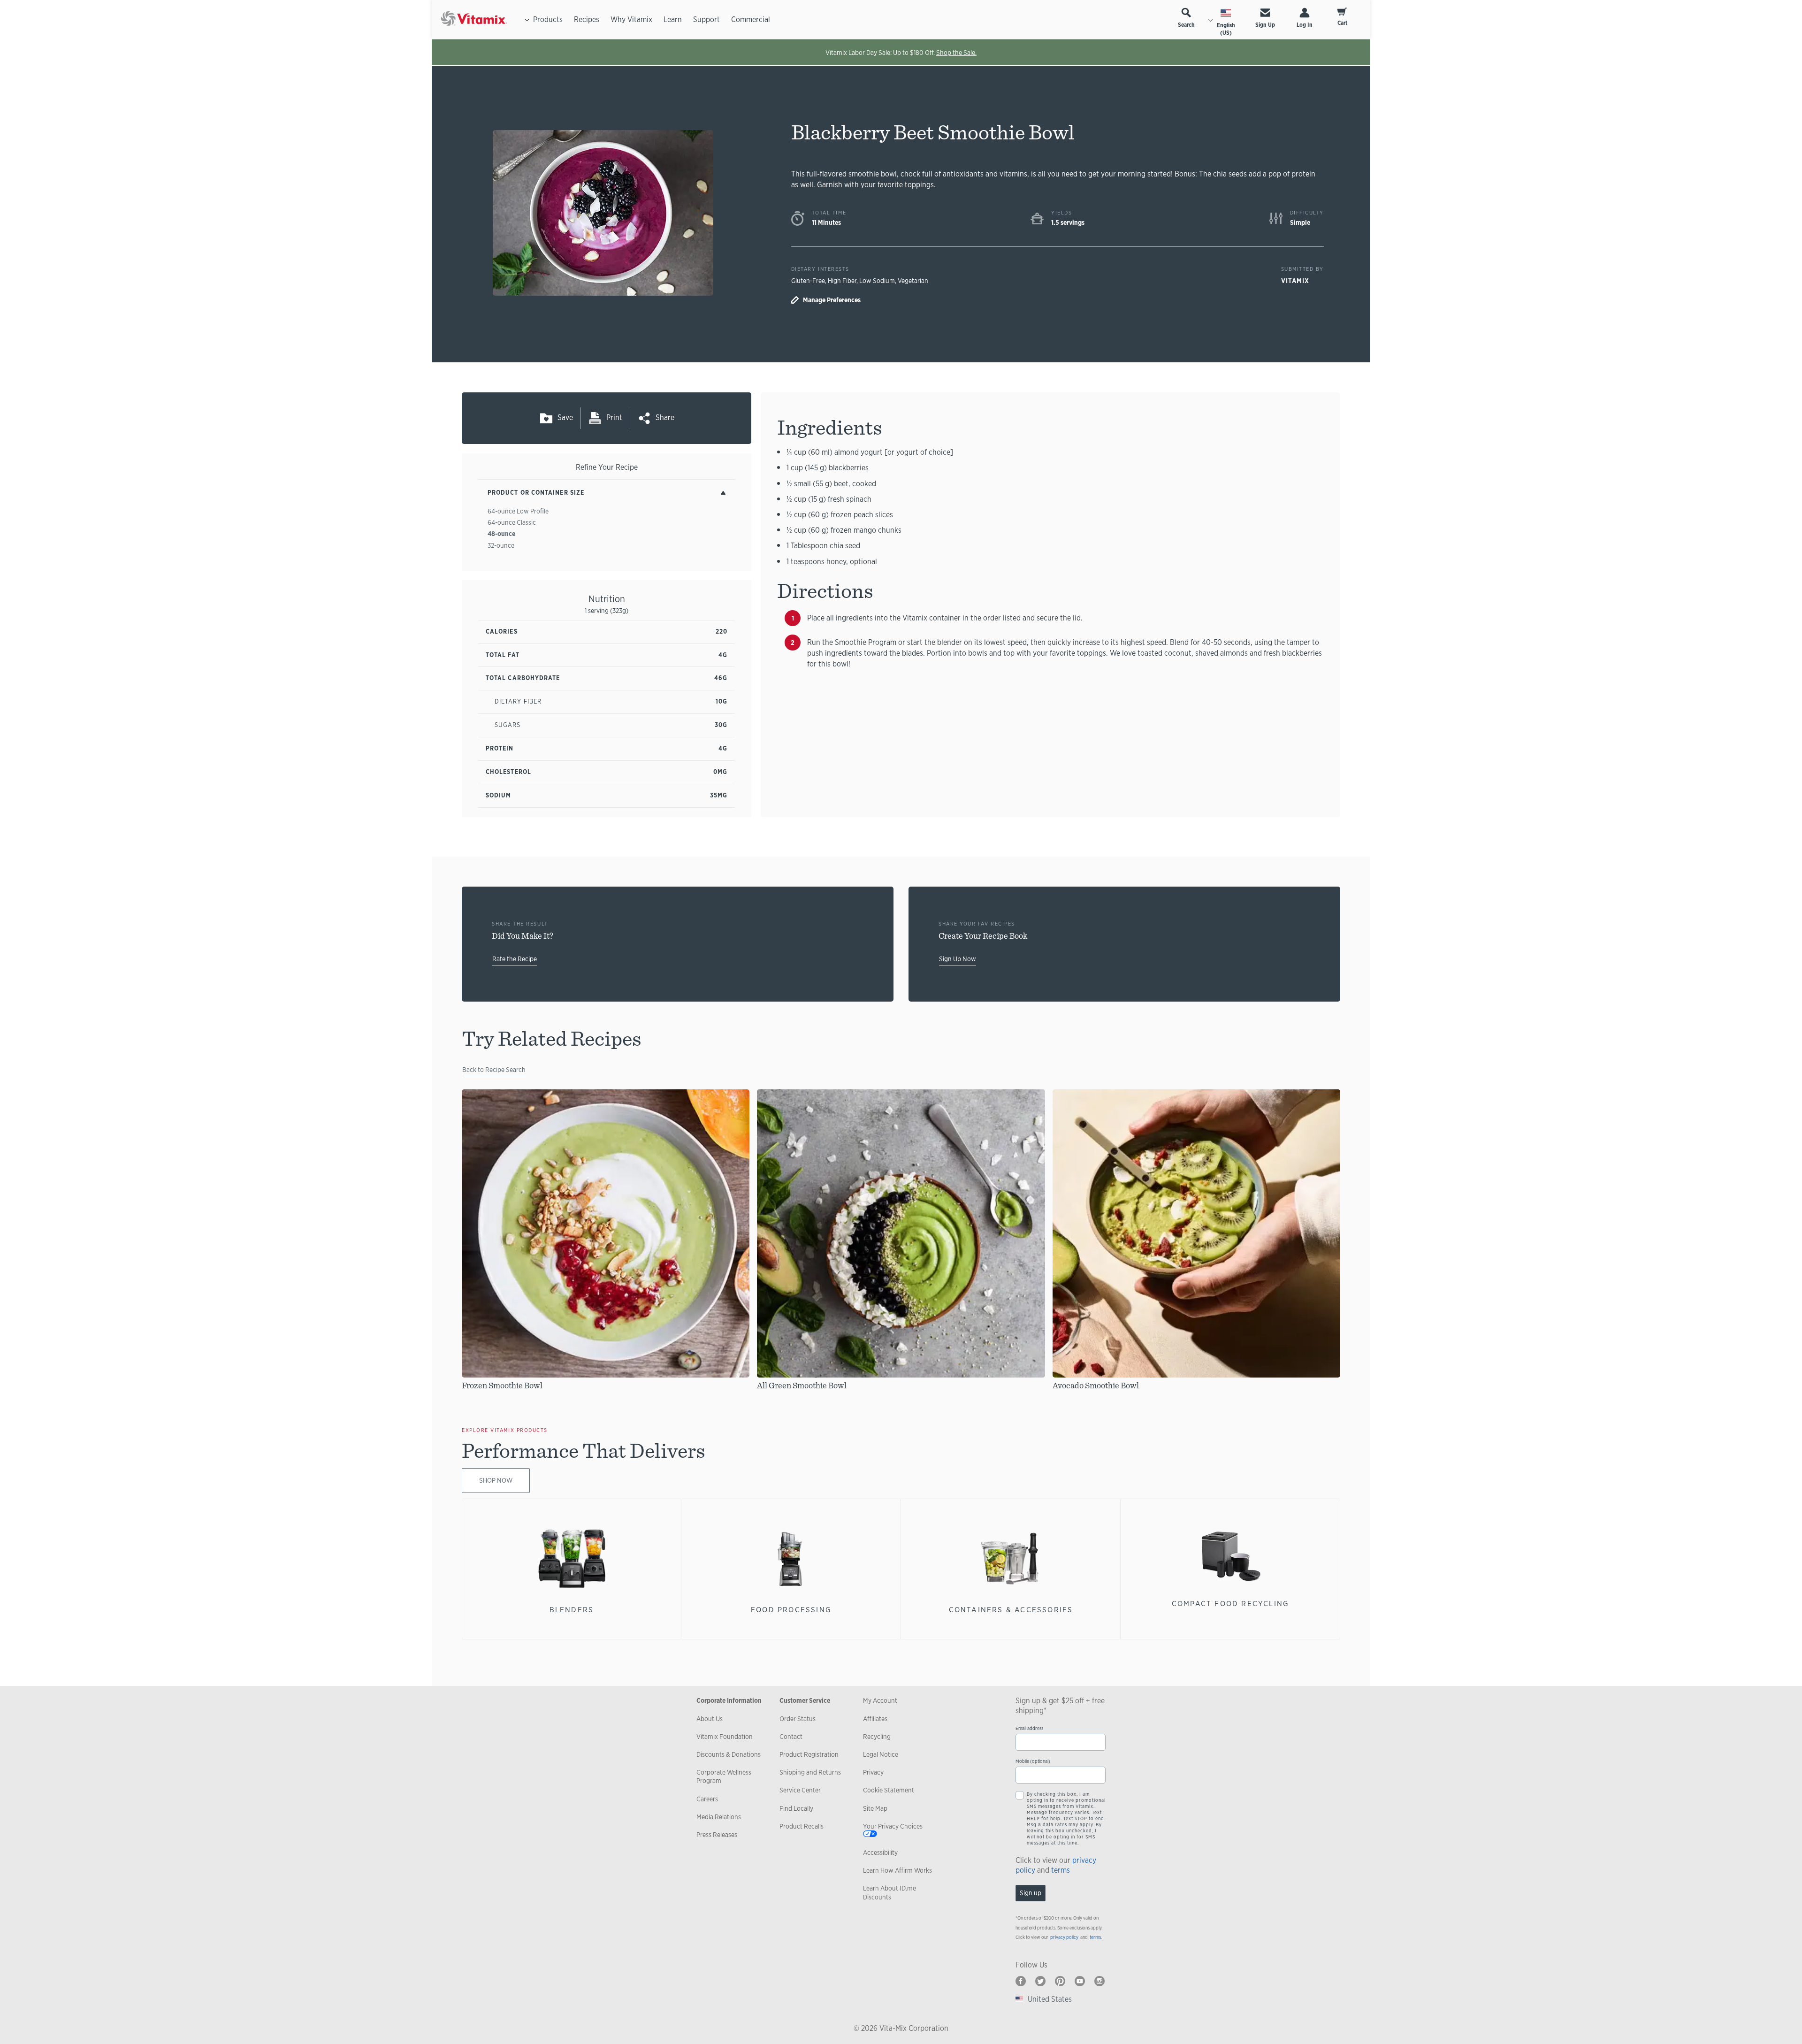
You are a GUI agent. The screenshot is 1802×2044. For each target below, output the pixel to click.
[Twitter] (1040, 1981)
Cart (1342, 23)
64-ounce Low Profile (518, 511)
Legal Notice (881, 1754)
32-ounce (501, 545)
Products (548, 19)
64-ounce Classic (512, 522)
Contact (791, 1737)
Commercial (751, 19)
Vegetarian (913, 281)
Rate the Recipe (515, 959)
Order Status (798, 1719)
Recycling (877, 1737)
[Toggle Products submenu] (527, 20)
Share (665, 417)
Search (1186, 25)
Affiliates (875, 1719)
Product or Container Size (536, 493)
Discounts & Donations (729, 1754)
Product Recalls (802, 1826)
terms (1061, 1870)
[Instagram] (1100, 1981)
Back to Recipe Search (494, 1070)
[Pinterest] (1060, 1981)
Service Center (800, 1790)
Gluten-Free (808, 281)
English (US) (1226, 29)
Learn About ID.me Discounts (890, 1892)
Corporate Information (729, 1700)
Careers (707, 1799)
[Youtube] (1080, 1981)
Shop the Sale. (956, 53)
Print (614, 417)
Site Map (875, 1808)
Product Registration (809, 1754)
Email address (1029, 1728)
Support (706, 19)
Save (565, 417)
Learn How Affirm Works (897, 1870)
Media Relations (719, 1817)
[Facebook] (1021, 1981)
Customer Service (805, 1700)
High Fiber (842, 281)
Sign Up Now (958, 959)
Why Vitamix (631, 19)
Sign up (1031, 1893)
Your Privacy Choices (893, 1826)
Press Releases (717, 1835)
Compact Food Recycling (1231, 1604)
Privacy (873, 1772)
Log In (1305, 25)
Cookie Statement (889, 1790)
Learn (673, 19)
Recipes (587, 19)
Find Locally (796, 1808)
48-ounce (501, 534)
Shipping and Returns (810, 1772)
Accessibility (880, 1853)
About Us (710, 1719)
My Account (880, 1700)
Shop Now (496, 1480)
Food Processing (791, 1610)
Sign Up (1265, 25)
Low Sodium (877, 281)
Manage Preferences (832, 300)
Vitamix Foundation (725, 1737)
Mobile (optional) (1033, 1761)
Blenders (572, 1610)
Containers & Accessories (1011, 1610)
